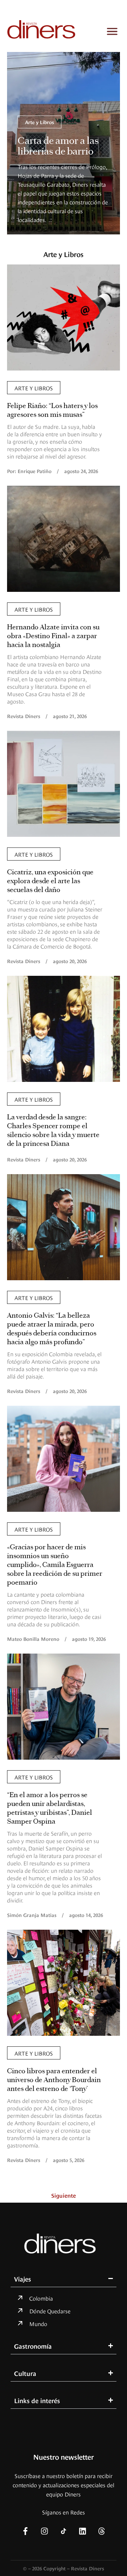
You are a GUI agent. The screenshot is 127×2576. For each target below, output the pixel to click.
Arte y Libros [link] (40, 122)
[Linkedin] (83, 2531)
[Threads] (102, 2531)
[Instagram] (44, 2531)
